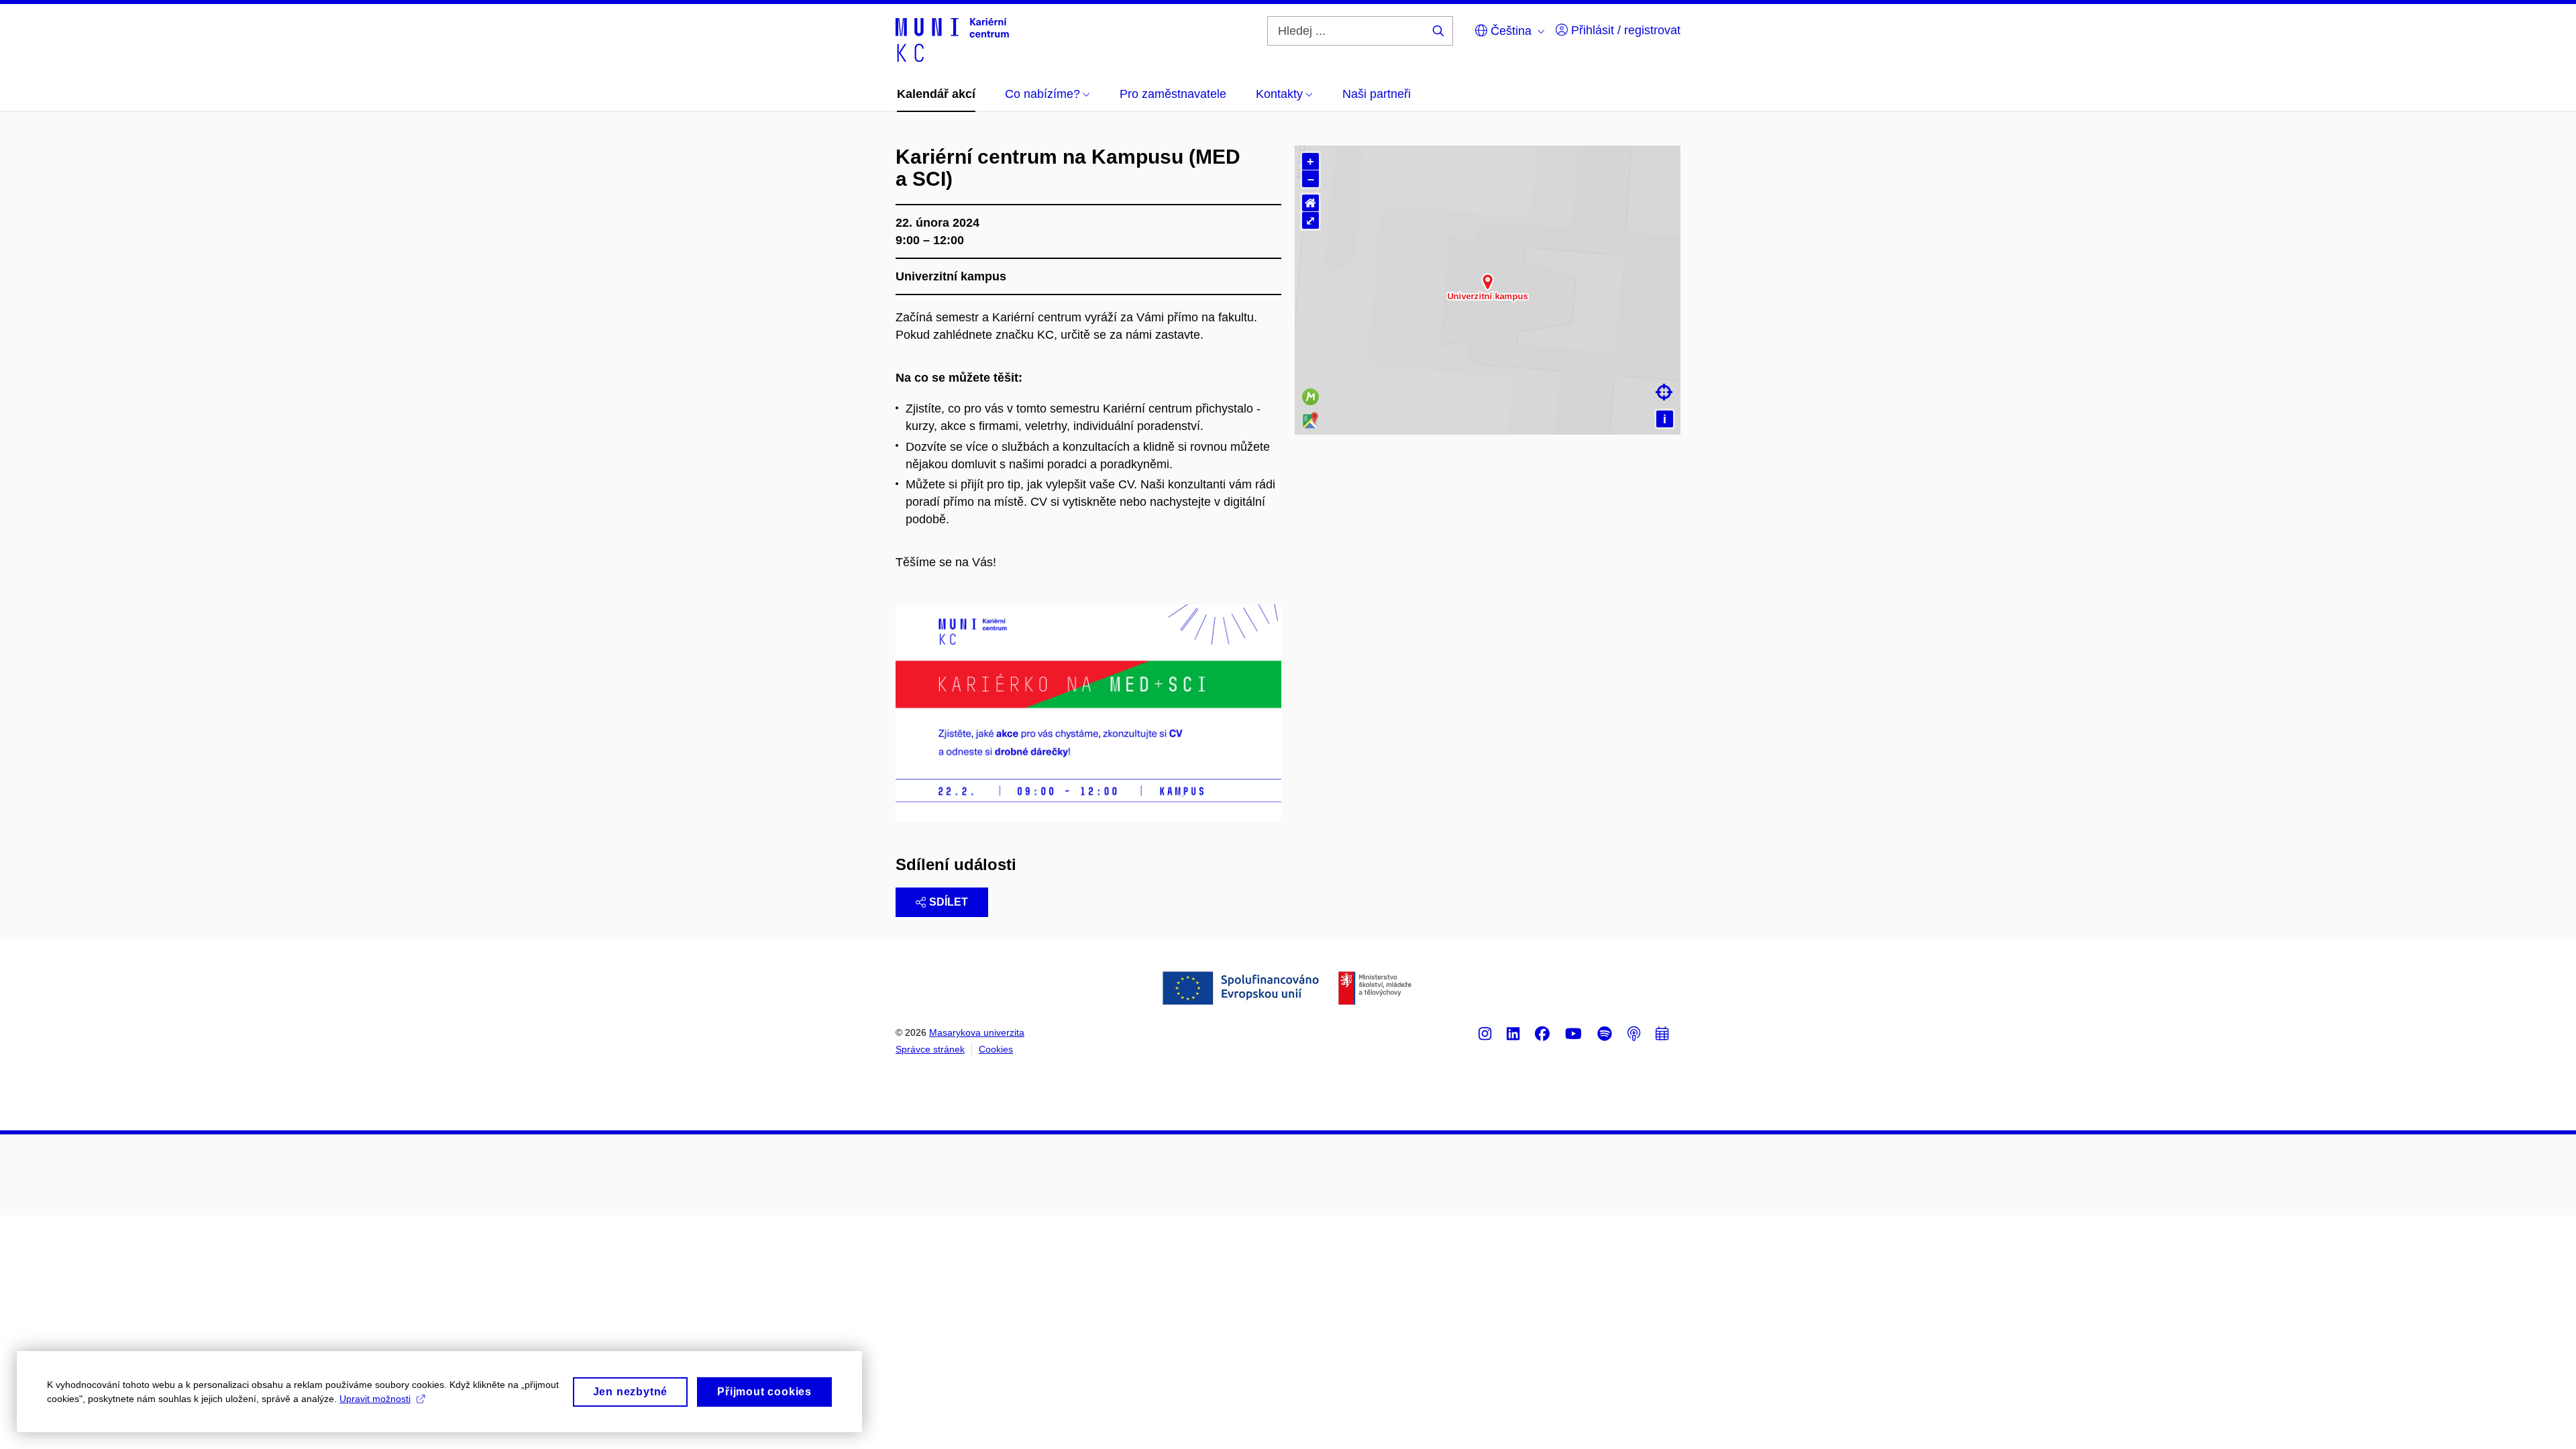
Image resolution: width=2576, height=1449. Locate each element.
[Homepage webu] (952, 39)
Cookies (996, 1049)
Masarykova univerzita (977, 1032)
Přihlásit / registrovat (1624, 30)
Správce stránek (930, 1049)
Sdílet (949, 902)
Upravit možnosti (375, 1399)
